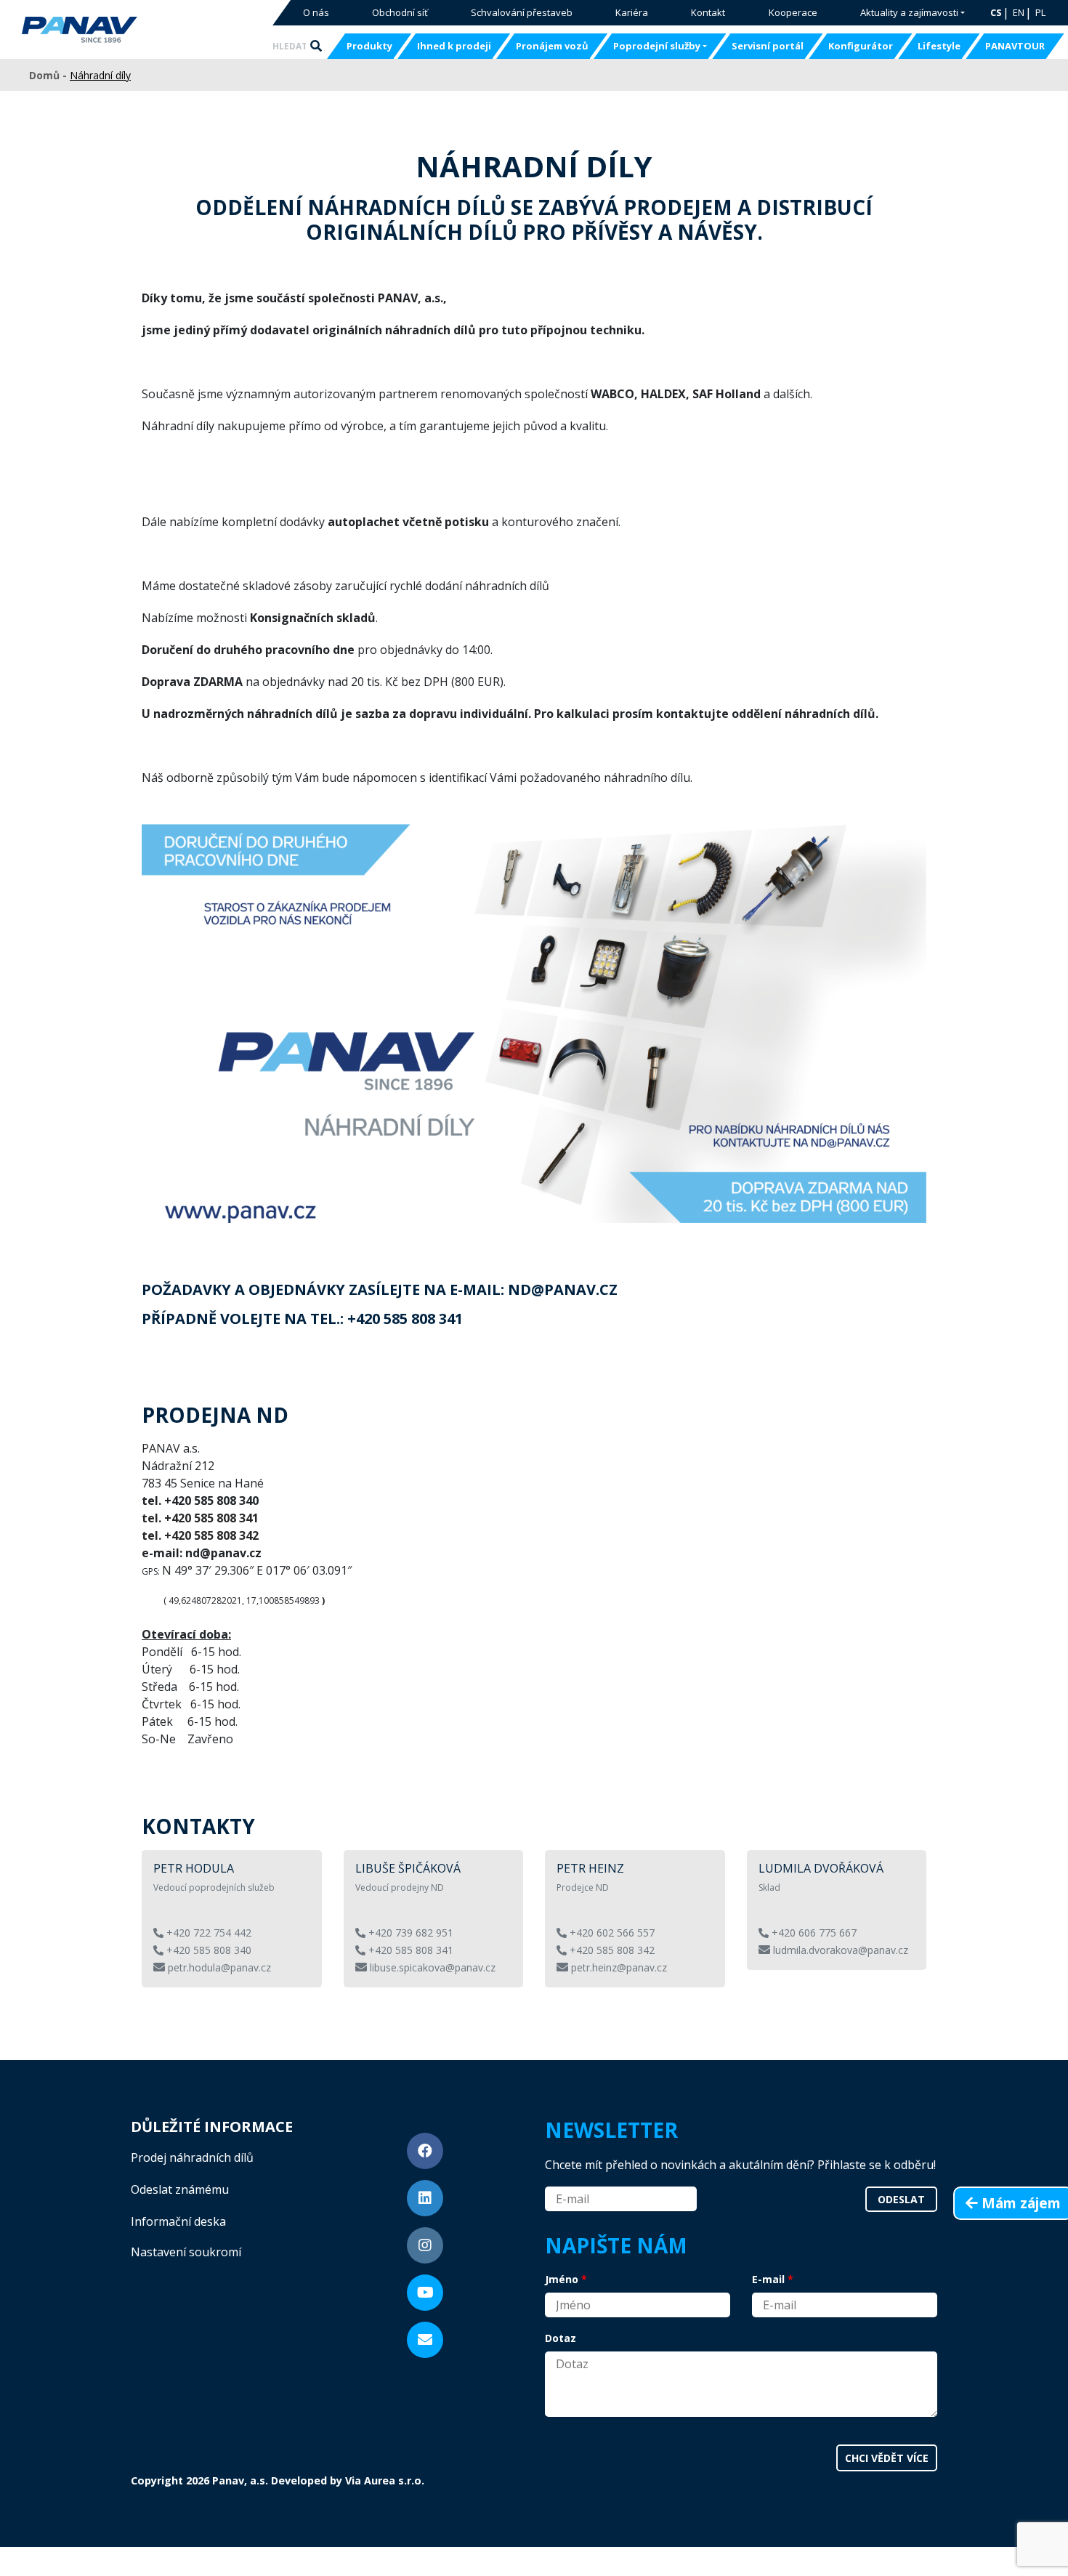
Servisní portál (768, 46)
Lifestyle (939, 46)
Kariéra (632, 12)
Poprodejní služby (657, 46)
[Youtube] (425, 2293)
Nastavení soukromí (186, 2252)
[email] (425, 2340)
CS (996, 12)
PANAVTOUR (1015, 46)
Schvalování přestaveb (522, 12)
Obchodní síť (400, 12)
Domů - (49, 75)
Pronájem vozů (552, 46)
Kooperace (793, 12)
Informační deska (178, 2221)
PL (1040, 12)
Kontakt (708, 12)
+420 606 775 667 (813, 1933)
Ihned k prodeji (454, 46)
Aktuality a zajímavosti (909, 12)
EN (1019, 12)
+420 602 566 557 (611, 1933)
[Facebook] (425, 2151)
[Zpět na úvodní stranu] (125, 30)
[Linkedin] (425, 2198)
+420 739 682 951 (409, 1933)
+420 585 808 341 (409, 1950)
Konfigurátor (861, 46)
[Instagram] (425, 2245)
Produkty (369, 46)
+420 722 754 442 (207, 1933)
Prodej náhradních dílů (192, 2157)
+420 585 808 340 (207, 1950)
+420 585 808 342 (611, 1950)
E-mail (768, 2279)
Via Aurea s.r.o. (385, 2480)
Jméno (562, 2279)
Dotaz (561, 2338)
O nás (316, 12)
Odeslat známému (180, 2189)
